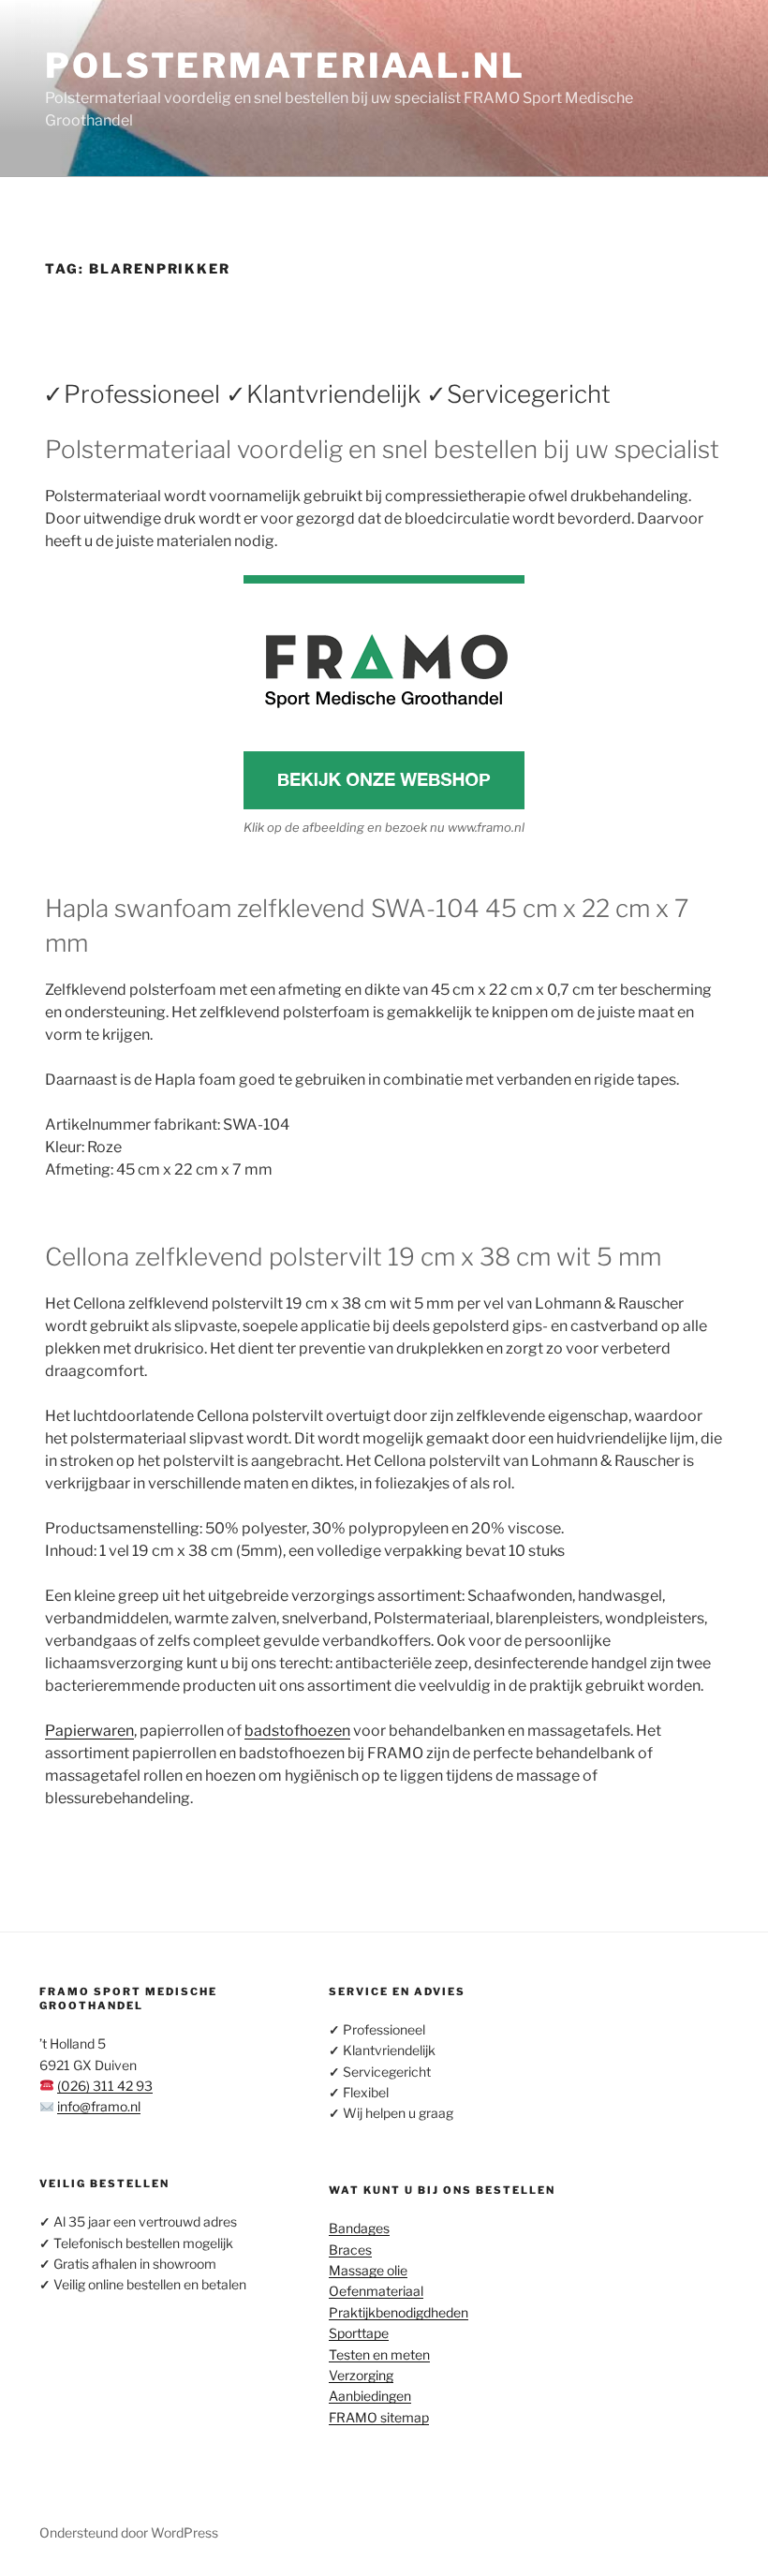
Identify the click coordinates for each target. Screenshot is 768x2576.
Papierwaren (89, 1731)
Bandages (359, 2228)
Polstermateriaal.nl (285, 66)
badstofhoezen (297, 1731)
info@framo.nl (99, 2106)
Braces (350, 2250)
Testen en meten (379, 2354)
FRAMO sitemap (379, 2417)
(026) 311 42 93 (105, 2086)
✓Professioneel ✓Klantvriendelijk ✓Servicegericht (327, 394)
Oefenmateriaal (376, 2291)
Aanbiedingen (370, 2396)
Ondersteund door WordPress (129, 2532)
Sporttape (359, 2333)
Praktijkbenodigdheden (399, 2312)
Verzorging (361, 2375)
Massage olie (368, 2270)
